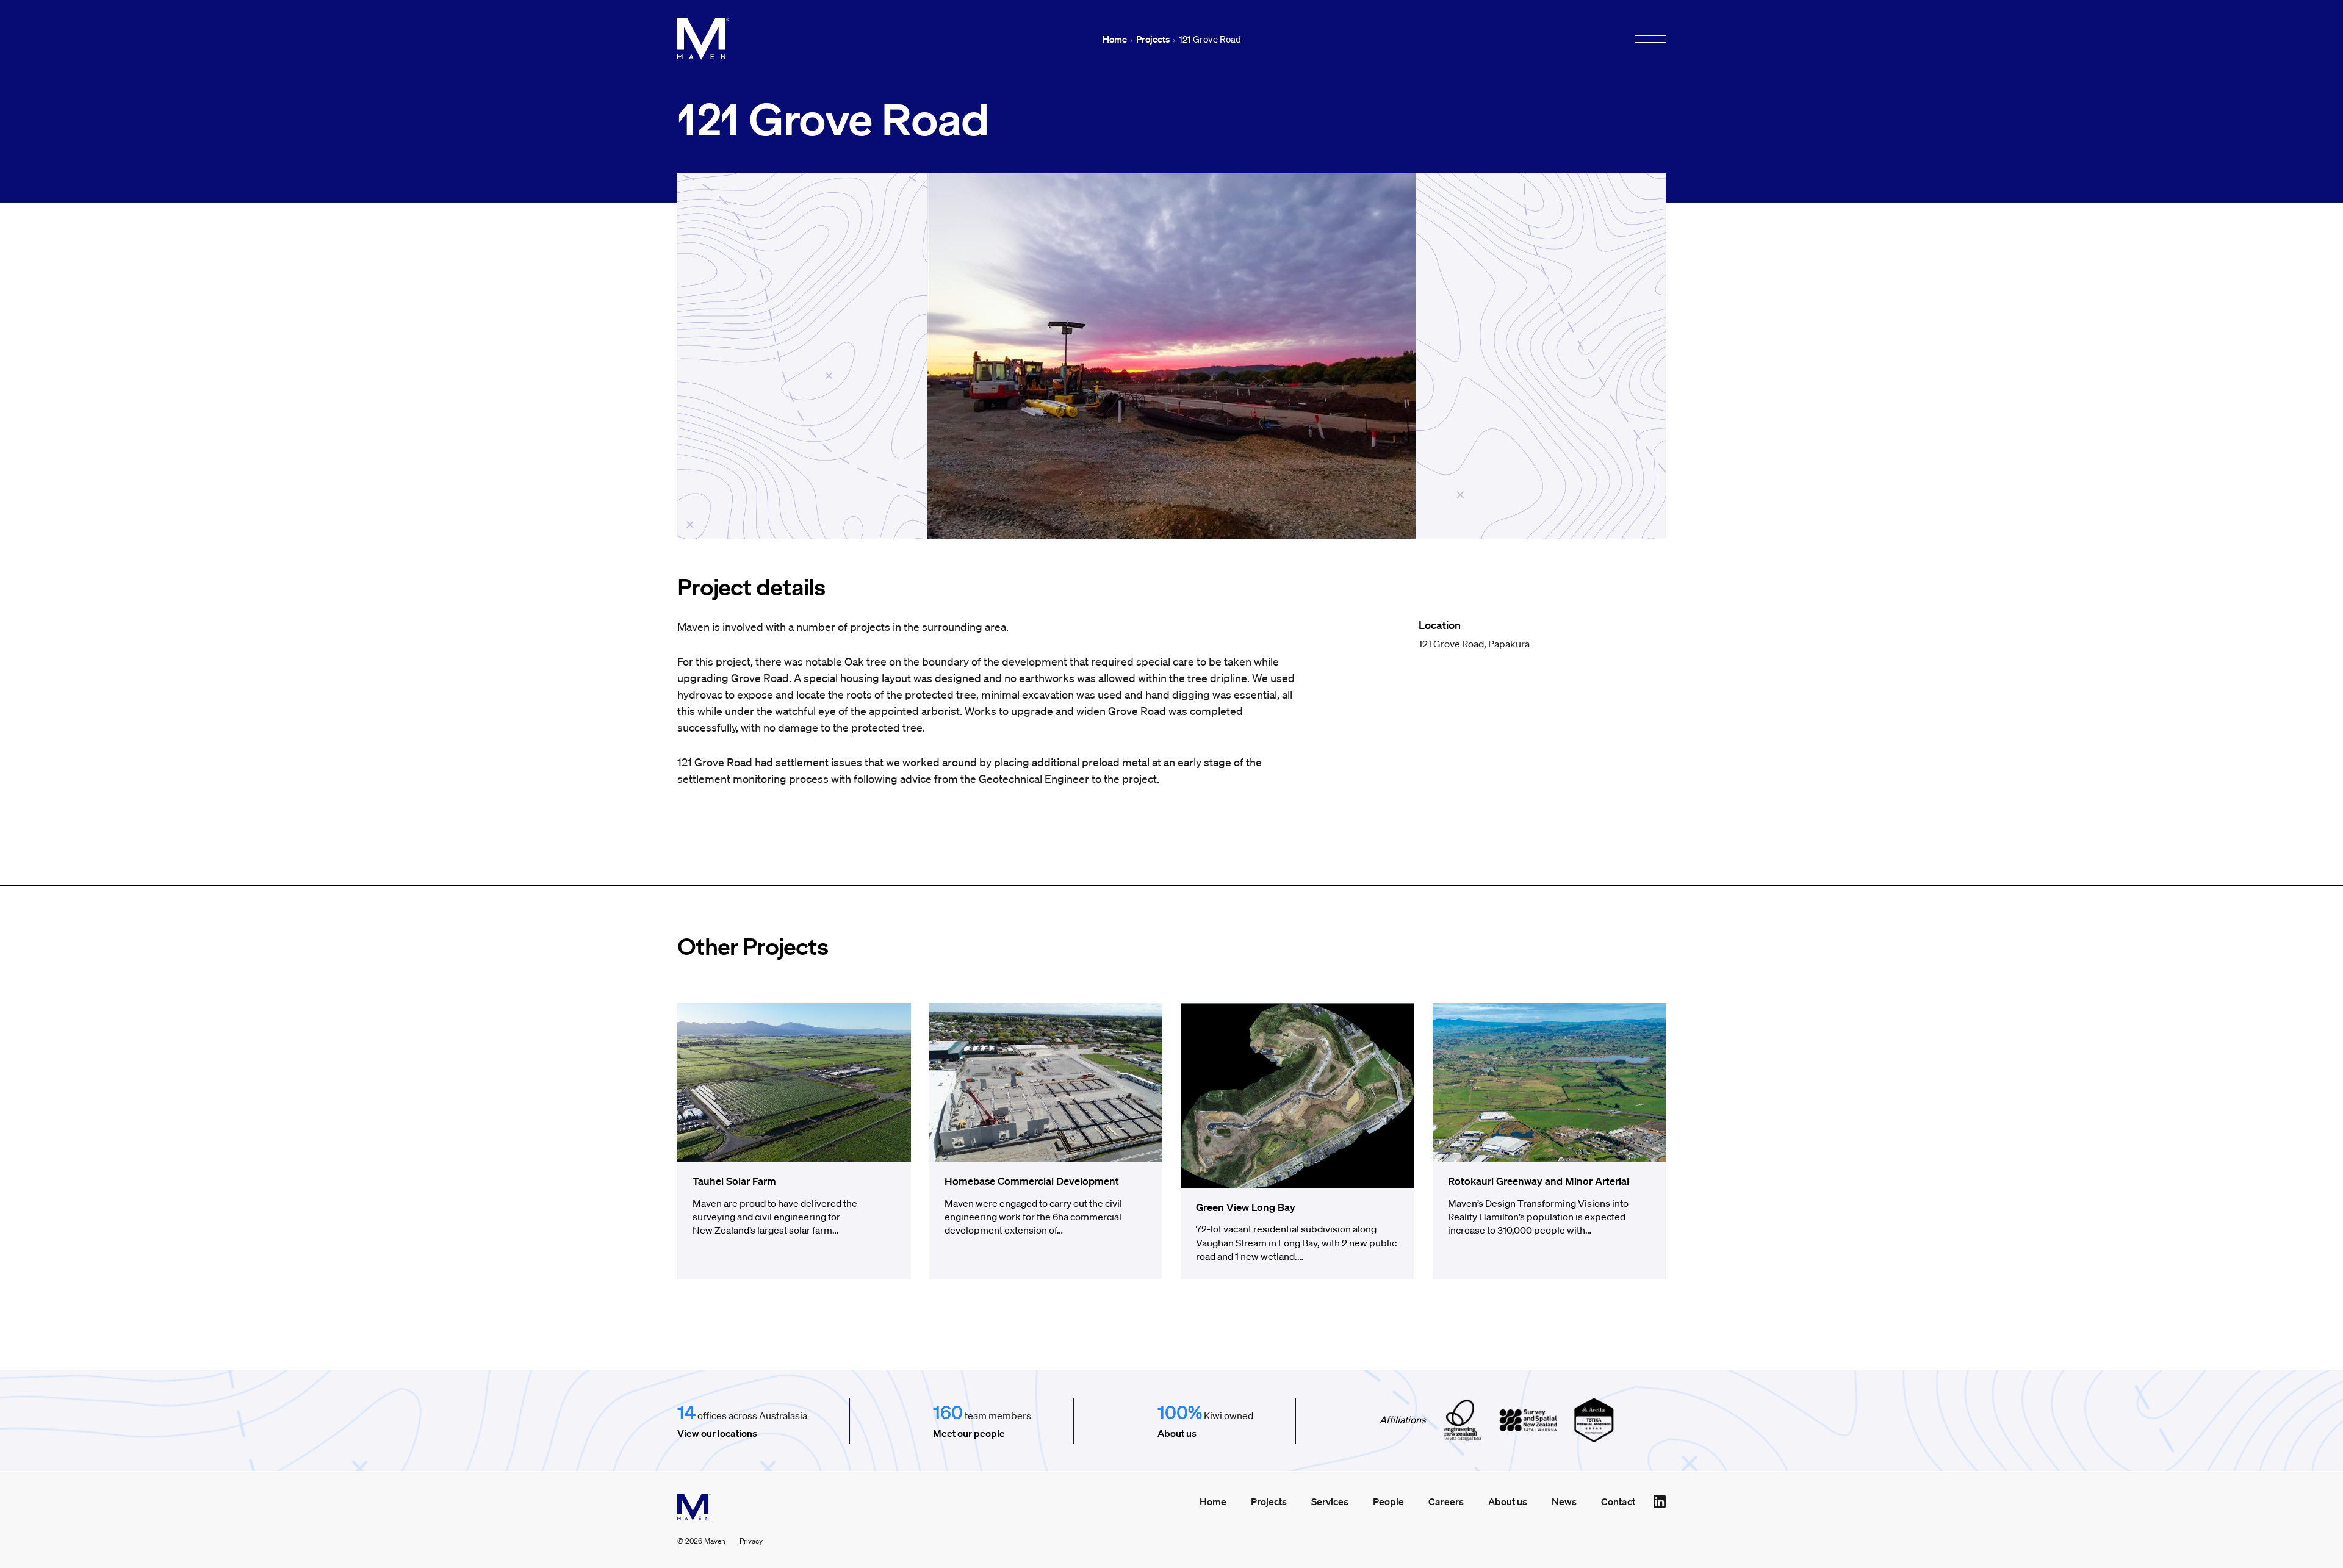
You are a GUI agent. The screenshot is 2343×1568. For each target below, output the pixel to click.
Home (1115, 39)
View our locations (717, 1433)
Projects (1153, 39)
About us (1177, 1433)
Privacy (751, 1541)
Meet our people (969, 1433)
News (1564, 1501)
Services (1330, 1501)
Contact (1618, 1501)
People (1388, 1501)
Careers (1446, 1501)
